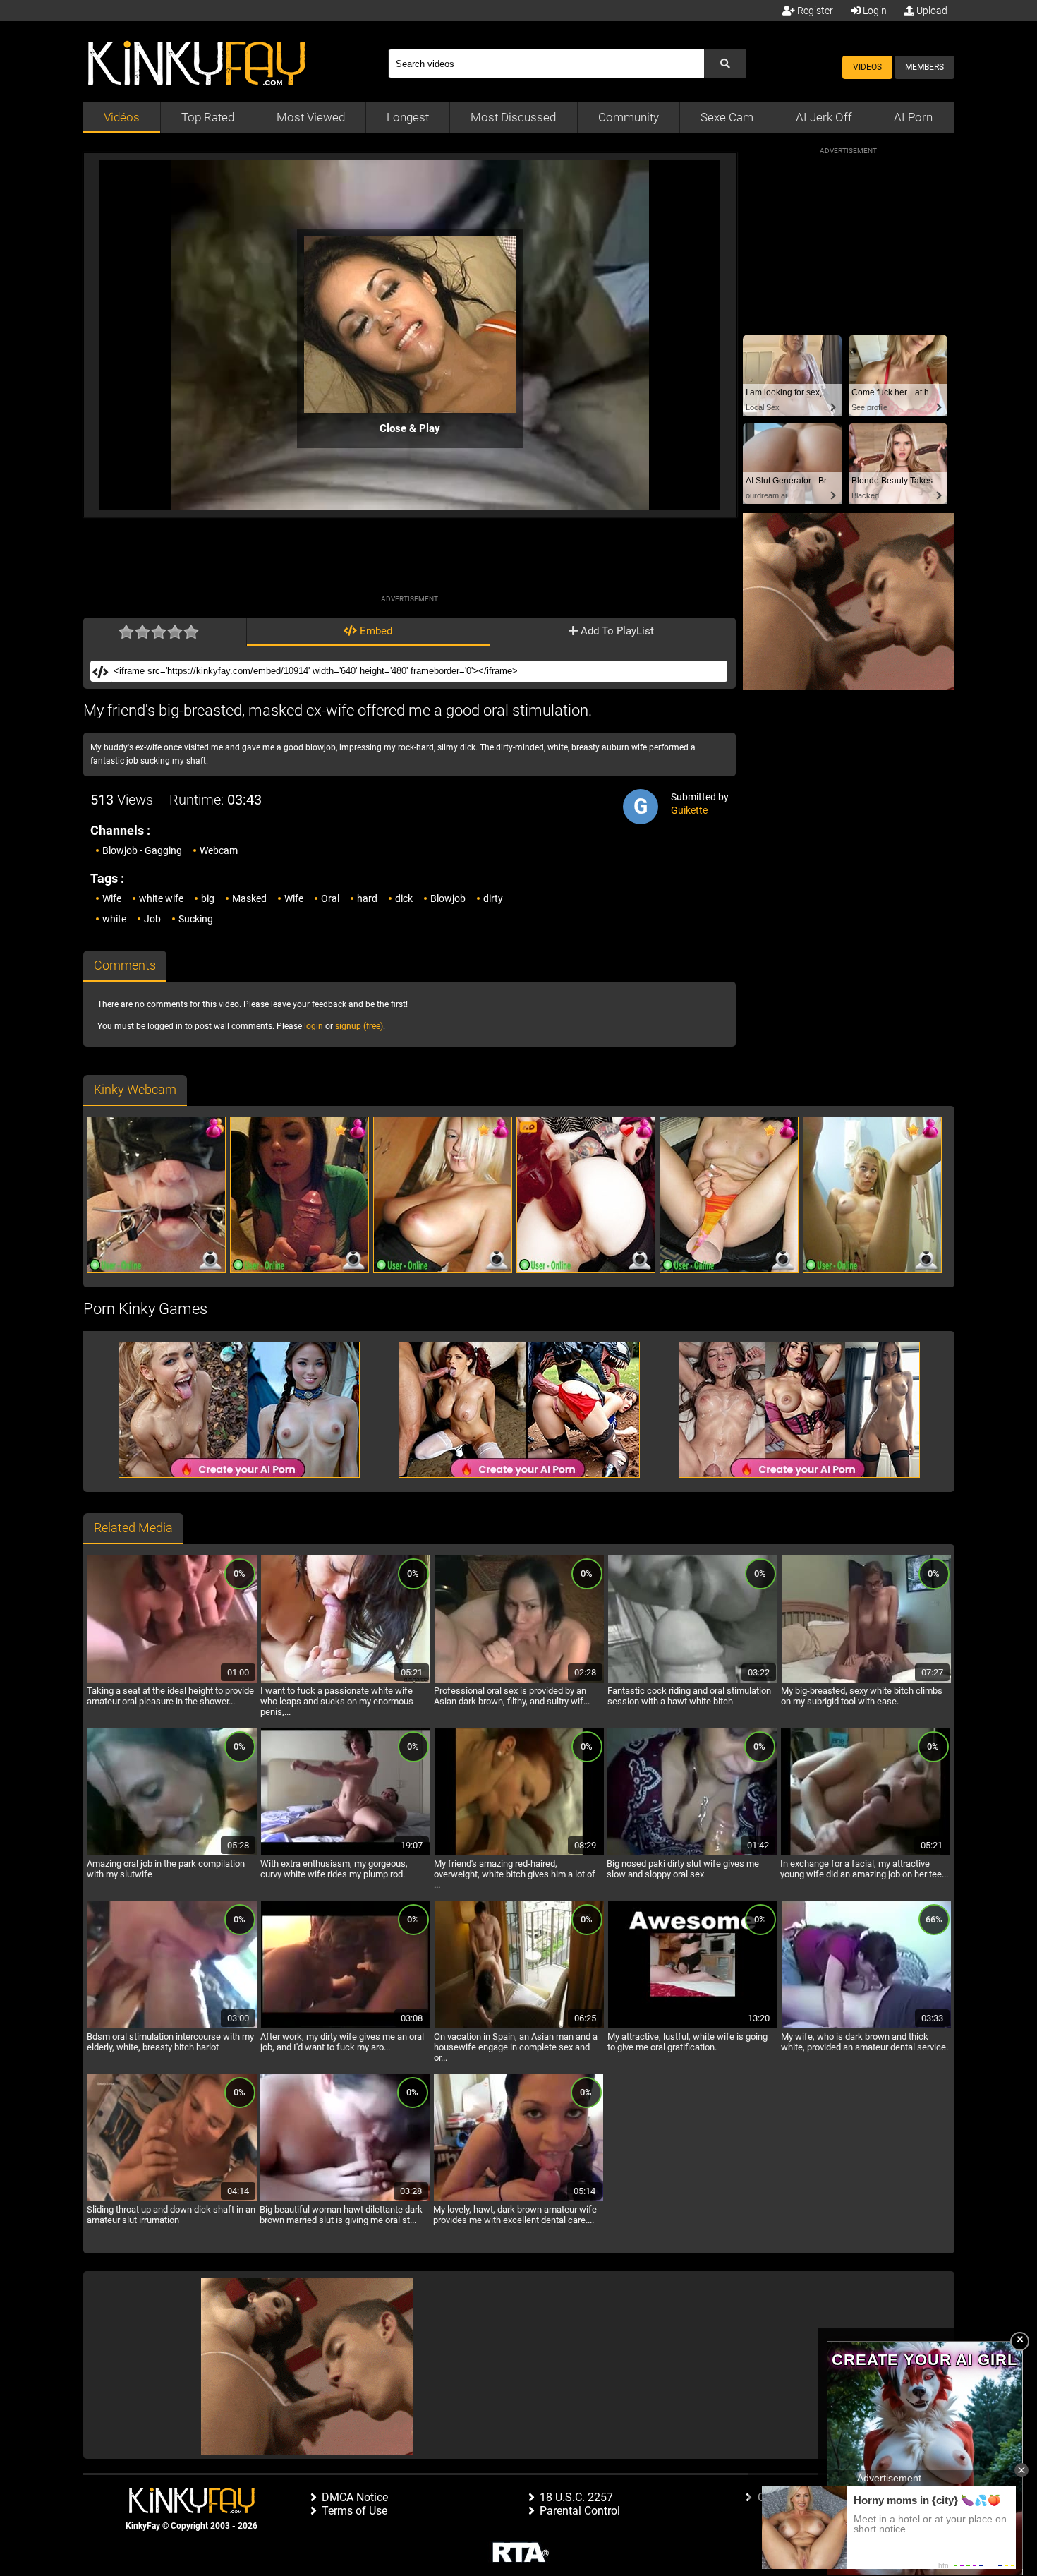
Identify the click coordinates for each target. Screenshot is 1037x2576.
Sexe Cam (727, 117)
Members (924, 67)
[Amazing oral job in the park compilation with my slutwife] (172, 1853)
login (314, 1026)
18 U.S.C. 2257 (576, 2497)
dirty (493, 898)
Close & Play (410, 428)
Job (152, 919)
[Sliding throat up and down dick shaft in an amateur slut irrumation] (172, 2199)
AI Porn (913, 117)
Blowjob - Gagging (142, 850)
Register (814, 11)
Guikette (689, 810)
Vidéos (122, 117)
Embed (375, 631)
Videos (867, 67)
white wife (161, 898)
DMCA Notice (355, 2497)
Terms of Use (354, 2511)
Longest (408, 117)
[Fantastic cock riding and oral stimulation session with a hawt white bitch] (693, 1680)
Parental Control (580, 2511)
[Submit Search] (725, 64)
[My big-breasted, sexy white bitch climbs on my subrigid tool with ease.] (866, 1680)
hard (367, 898)
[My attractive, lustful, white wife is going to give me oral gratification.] (693, 2026)
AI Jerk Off (824, 117)
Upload (931, 11)
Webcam (219, 850)
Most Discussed (513, 117)
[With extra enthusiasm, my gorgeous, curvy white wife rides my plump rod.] (346, 1853)
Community (629, 117)
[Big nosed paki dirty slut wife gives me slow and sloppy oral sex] (692, 1853)
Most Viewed (311, 117)
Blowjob (448, 898)
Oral (330, 898)
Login (874, 11)
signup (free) (359, 1026)
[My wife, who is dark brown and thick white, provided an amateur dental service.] (866, 2026)
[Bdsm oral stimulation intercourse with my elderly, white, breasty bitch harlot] (172, 2026)
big (208, 898)
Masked (249, 898)
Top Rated (208, 117)
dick (404, 898)
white (114, 919)
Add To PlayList (616, 631)
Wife (112, 898)
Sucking (196, 919)
